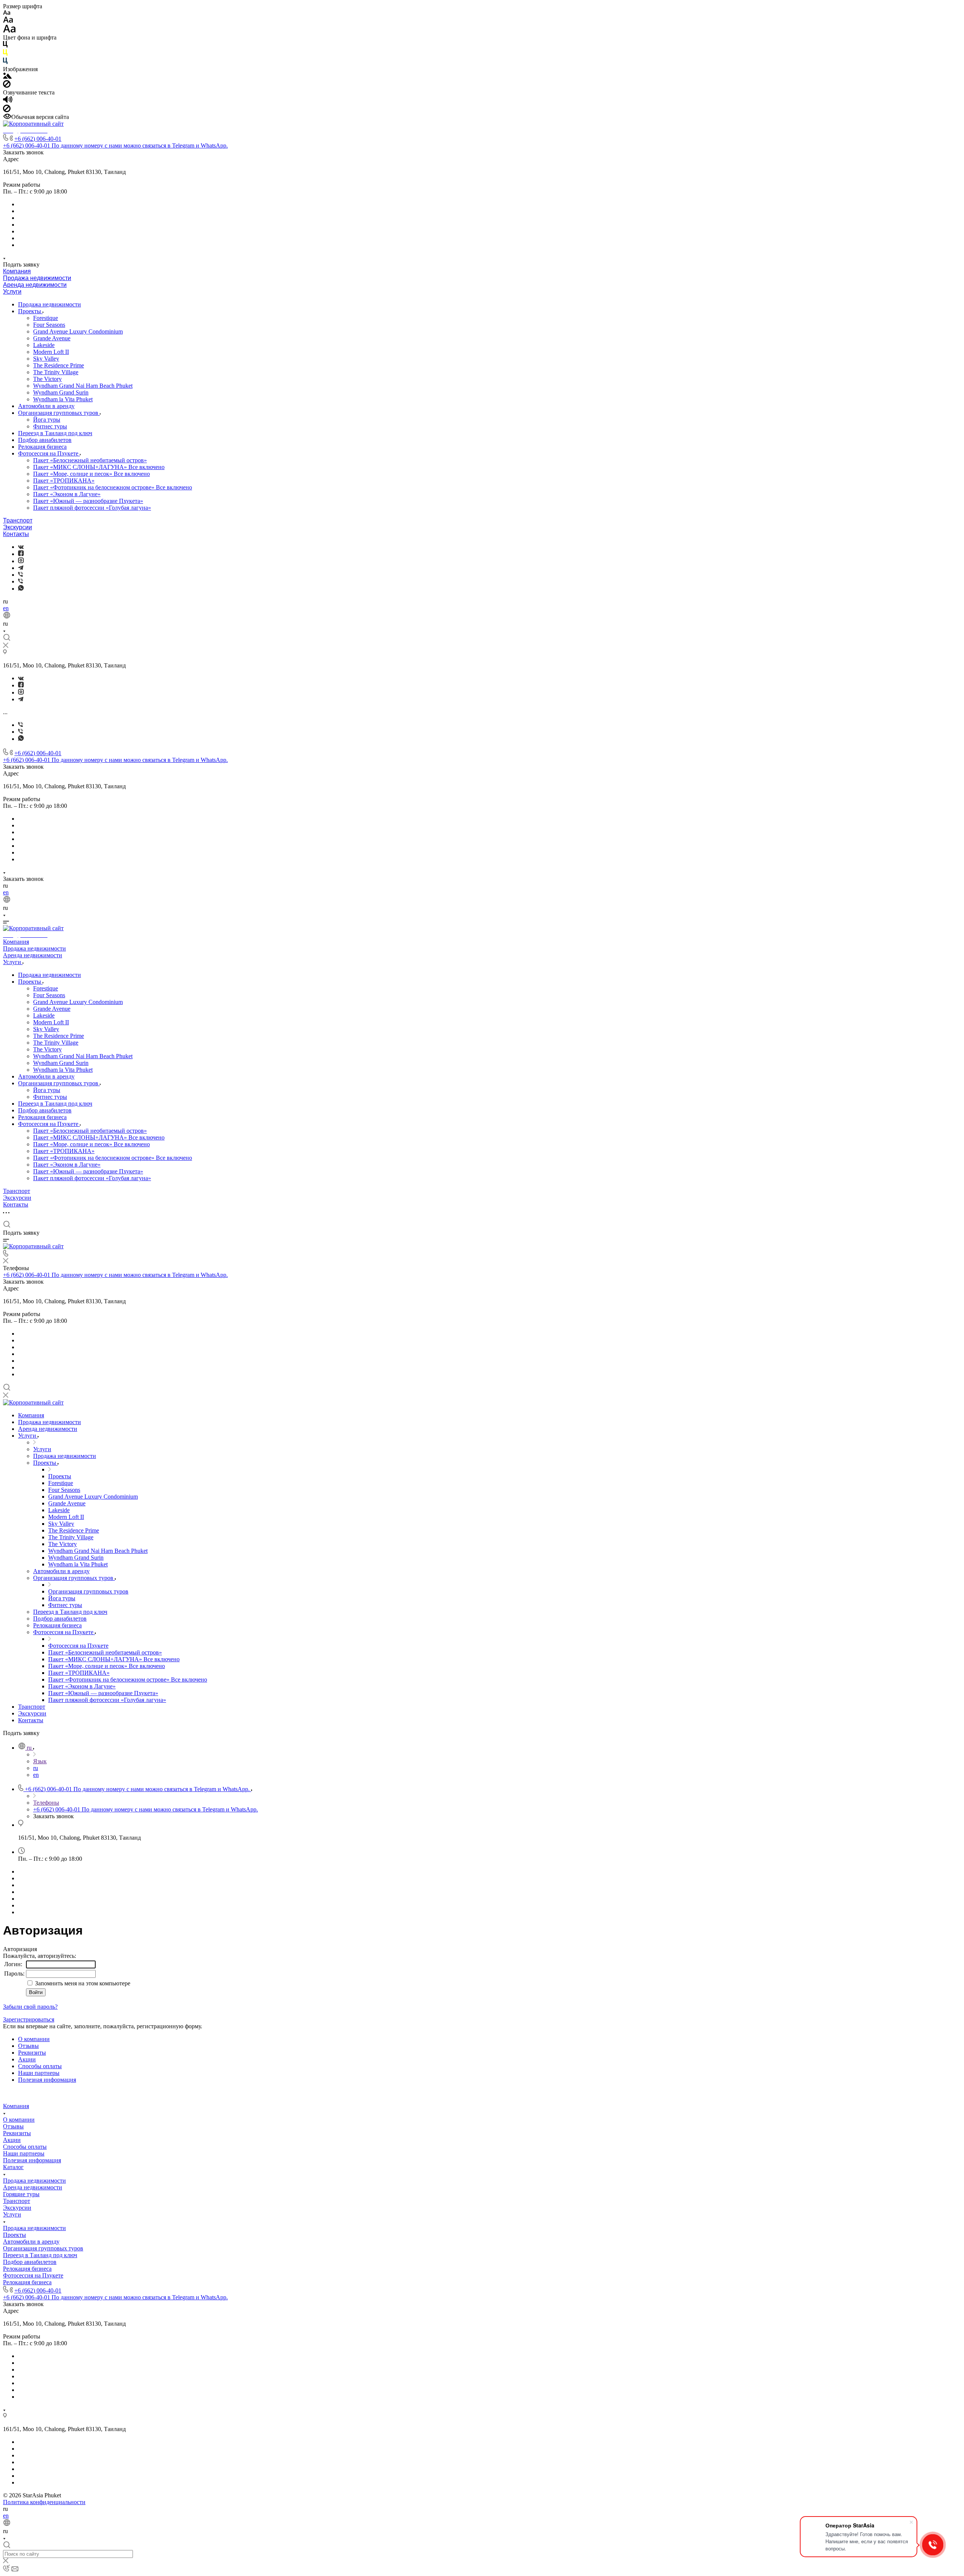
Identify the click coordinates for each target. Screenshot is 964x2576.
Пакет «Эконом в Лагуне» (67, 494)
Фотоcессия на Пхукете (49, 453)
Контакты (16, 534)
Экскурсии (18, 527)
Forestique (46, 318)
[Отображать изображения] (7, 77)
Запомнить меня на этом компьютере (82, 1983)
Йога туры (47, 420)
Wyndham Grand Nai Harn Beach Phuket (83, 386)
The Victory (47, 379)
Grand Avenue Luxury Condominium (78, 331)
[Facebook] (21, 554)
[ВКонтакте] (21, 547)
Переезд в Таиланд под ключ (55, 433)
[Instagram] (21, 561)
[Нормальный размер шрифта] (8, 21)
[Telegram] (21, 568)
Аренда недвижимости (35, 285)
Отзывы (28, 2046)
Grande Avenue (52, 338)
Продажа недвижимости (37, 278)
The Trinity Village (56, 372)
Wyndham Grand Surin (61, 392)
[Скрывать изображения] (7, 86)
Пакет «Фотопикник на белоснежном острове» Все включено (113, 487)
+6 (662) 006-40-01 (38, 139)
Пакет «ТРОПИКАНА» (64, 481)
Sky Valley (46, 359)
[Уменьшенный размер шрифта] (7, 13)
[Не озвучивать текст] (7, 110)
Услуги (12, 292)
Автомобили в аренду (46, 406)
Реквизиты (32, 2053)
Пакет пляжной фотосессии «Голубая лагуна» (92, 508)
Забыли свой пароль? (30, 2007)
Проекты (30, 311)
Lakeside (44, 345)
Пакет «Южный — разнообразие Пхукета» (88, 501)
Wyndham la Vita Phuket (63, 399)
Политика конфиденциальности (44, 2502)
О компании (34, 2039)
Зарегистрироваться (29, 2019)
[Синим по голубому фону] (5, 62)
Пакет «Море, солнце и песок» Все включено (92, 474)
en (6, 608)
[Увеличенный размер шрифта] (9, 31)
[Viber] (21, 575)
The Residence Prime (59, 365)
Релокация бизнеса (42, 447)
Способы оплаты (40, 2066)
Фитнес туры (50, 426)
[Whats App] (21, 589)
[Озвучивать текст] (8, 101)
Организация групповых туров (59, 413)
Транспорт (18, 520)
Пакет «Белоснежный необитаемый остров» (90, 460)
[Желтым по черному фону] (5, 54)
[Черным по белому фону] (5, 46)
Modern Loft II (51, 352)
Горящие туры (21, 2194)
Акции (27, 2059)
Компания (17, 271)
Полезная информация (47, 2080)
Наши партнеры (39, 2073)
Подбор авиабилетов (45, 440)
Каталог (13, 2167)
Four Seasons (49, 325)
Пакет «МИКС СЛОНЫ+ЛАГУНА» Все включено (99, 467)
